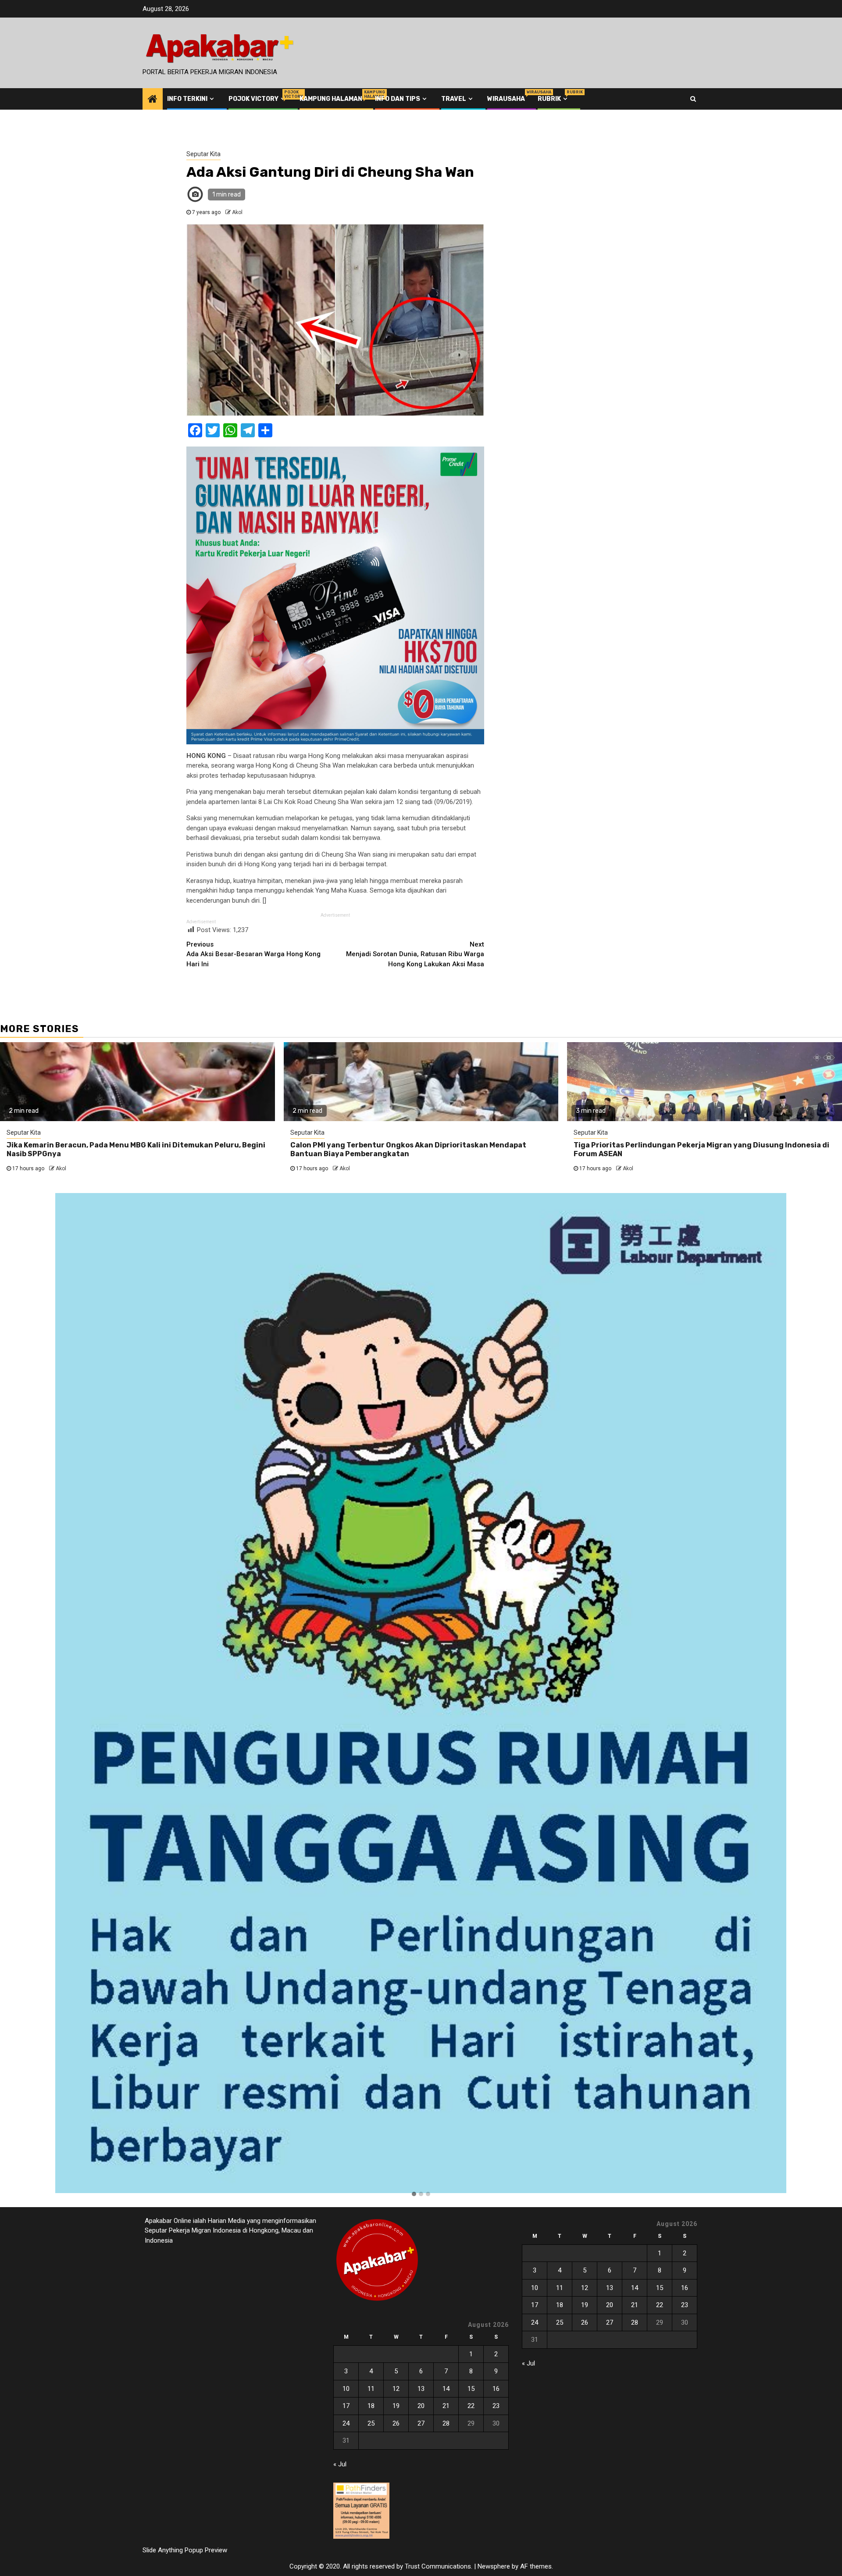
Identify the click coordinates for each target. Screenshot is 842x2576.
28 (446, 2423)
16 (496, 2389)
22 (471, 2406)
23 (496, 2406)
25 (371, 2423)
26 (396, 2423)
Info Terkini (187, 99)
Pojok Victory (258, 99)
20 (421, 2406)
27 (421, 2423)
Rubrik (553, 99)
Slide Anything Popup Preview (185, 2550)
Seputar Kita (203, 154)
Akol (237, 212)
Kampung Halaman (331, 99)
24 (346, 2423)
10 (346, 2389)
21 (446, 2406)
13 (421, 2389)
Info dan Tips (398, 99)
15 (471, 2389)
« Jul (340, 2464)
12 (396, 2389)
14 (446, 2389)
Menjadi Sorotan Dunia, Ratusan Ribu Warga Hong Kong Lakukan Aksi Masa (415, 954)
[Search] (693, 99)
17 (346, 2406)
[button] (414, 2194)
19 (396, 2406)
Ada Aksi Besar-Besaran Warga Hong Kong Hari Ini (253, 954)
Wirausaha (506, 99)
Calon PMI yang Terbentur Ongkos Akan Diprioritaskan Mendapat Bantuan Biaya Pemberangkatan (408, 1150)
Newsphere (494, 2566)
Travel (454, 99)
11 (371, 2389)
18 (371, 2406)
